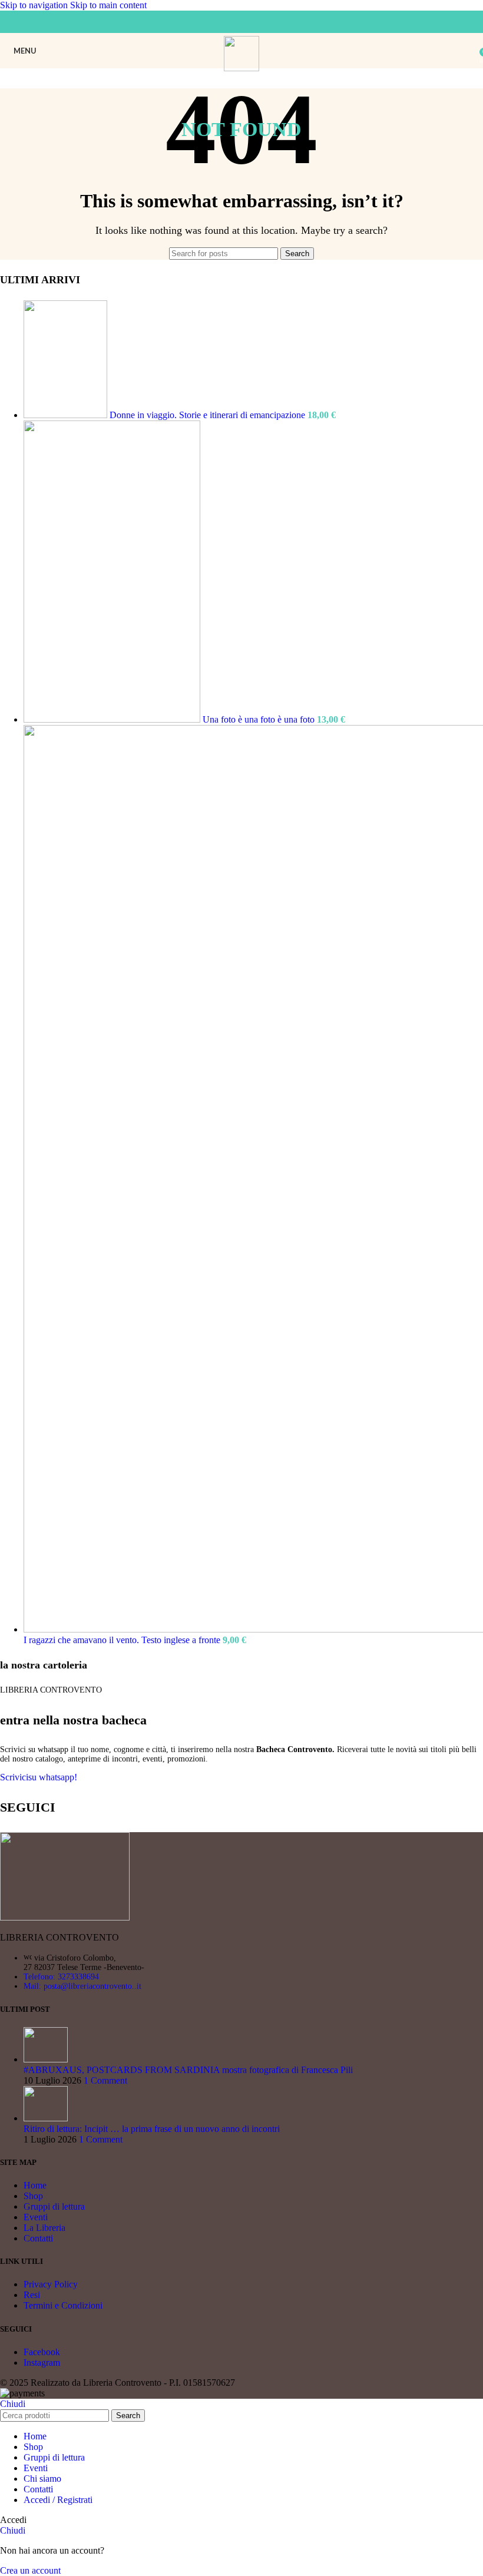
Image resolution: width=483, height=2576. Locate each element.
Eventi (36, 2217)
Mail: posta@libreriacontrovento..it (82, 1986)
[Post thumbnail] (46, 2059)
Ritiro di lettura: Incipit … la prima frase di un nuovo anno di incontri (152, 2129)
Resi (32, 2295)
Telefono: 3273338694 (61, 1977)
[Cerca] (471, 51)
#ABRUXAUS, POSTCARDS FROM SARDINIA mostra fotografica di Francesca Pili (188, 2070)
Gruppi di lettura (54, 2206)
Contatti (38, 2238)
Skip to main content (108, 5)
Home (35, 2185)
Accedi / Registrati (58, 2500)
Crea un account (30, 2570)
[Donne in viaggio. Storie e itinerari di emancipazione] (67, 415)
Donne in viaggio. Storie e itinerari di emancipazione (209, 415)
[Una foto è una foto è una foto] (113, 719)
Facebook (42, 2352)
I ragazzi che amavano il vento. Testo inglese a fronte (123, 1640)
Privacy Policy (51, 2284)
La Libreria (44, 2228)
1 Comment (105, 2080)
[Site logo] (242, 68)
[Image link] (65, 1917)
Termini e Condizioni (63, 2305)
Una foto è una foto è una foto (260, 719)
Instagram (42, 2363)
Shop (33, 2196)
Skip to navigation (35, 5)
